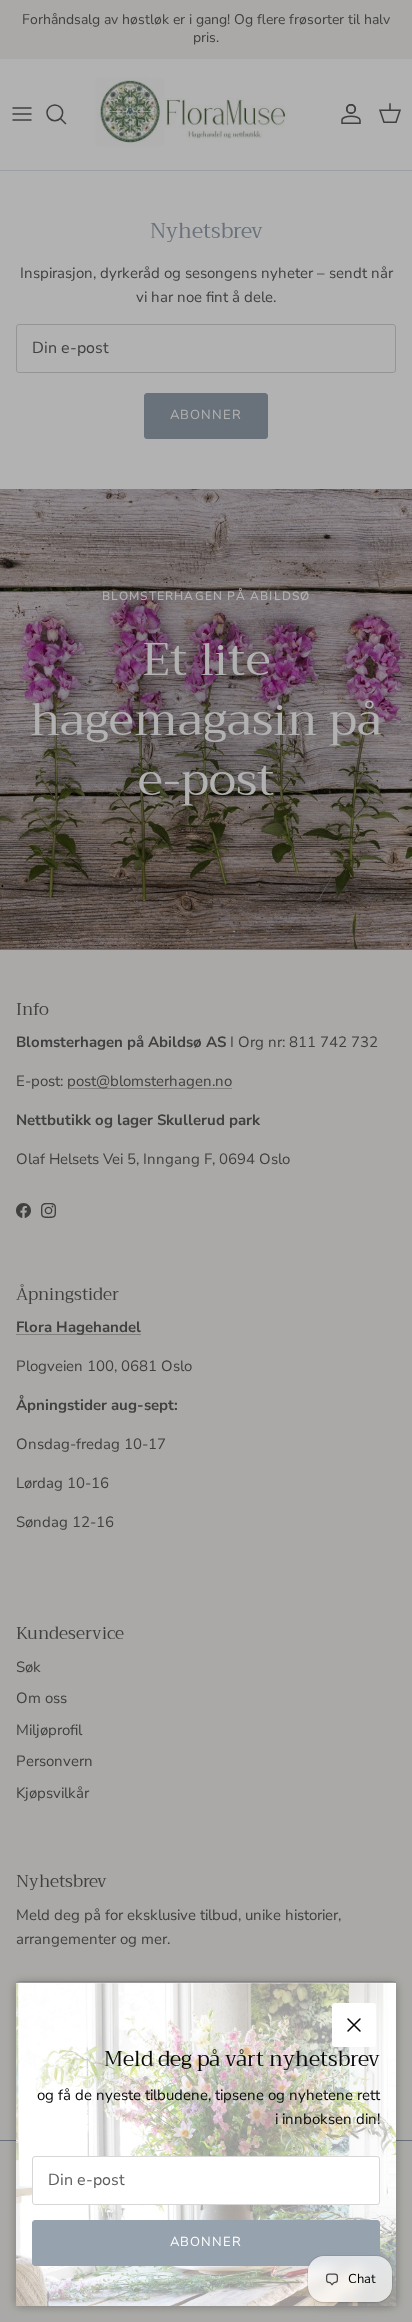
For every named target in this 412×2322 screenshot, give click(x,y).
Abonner (206, 2242)
